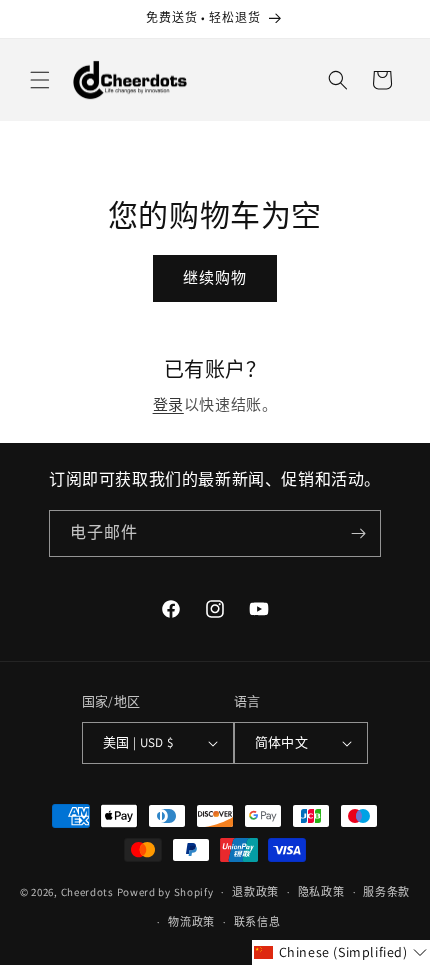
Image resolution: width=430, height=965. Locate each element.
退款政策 (255, 892)
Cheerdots (87, 892)
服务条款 (386, 892)
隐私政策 (321, 892)
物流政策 (191, 922)
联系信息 (257, 922)
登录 (168, 404)
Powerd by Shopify (165, 892)
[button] (40, 80)
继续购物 (215, 277)
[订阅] (358, 533)
